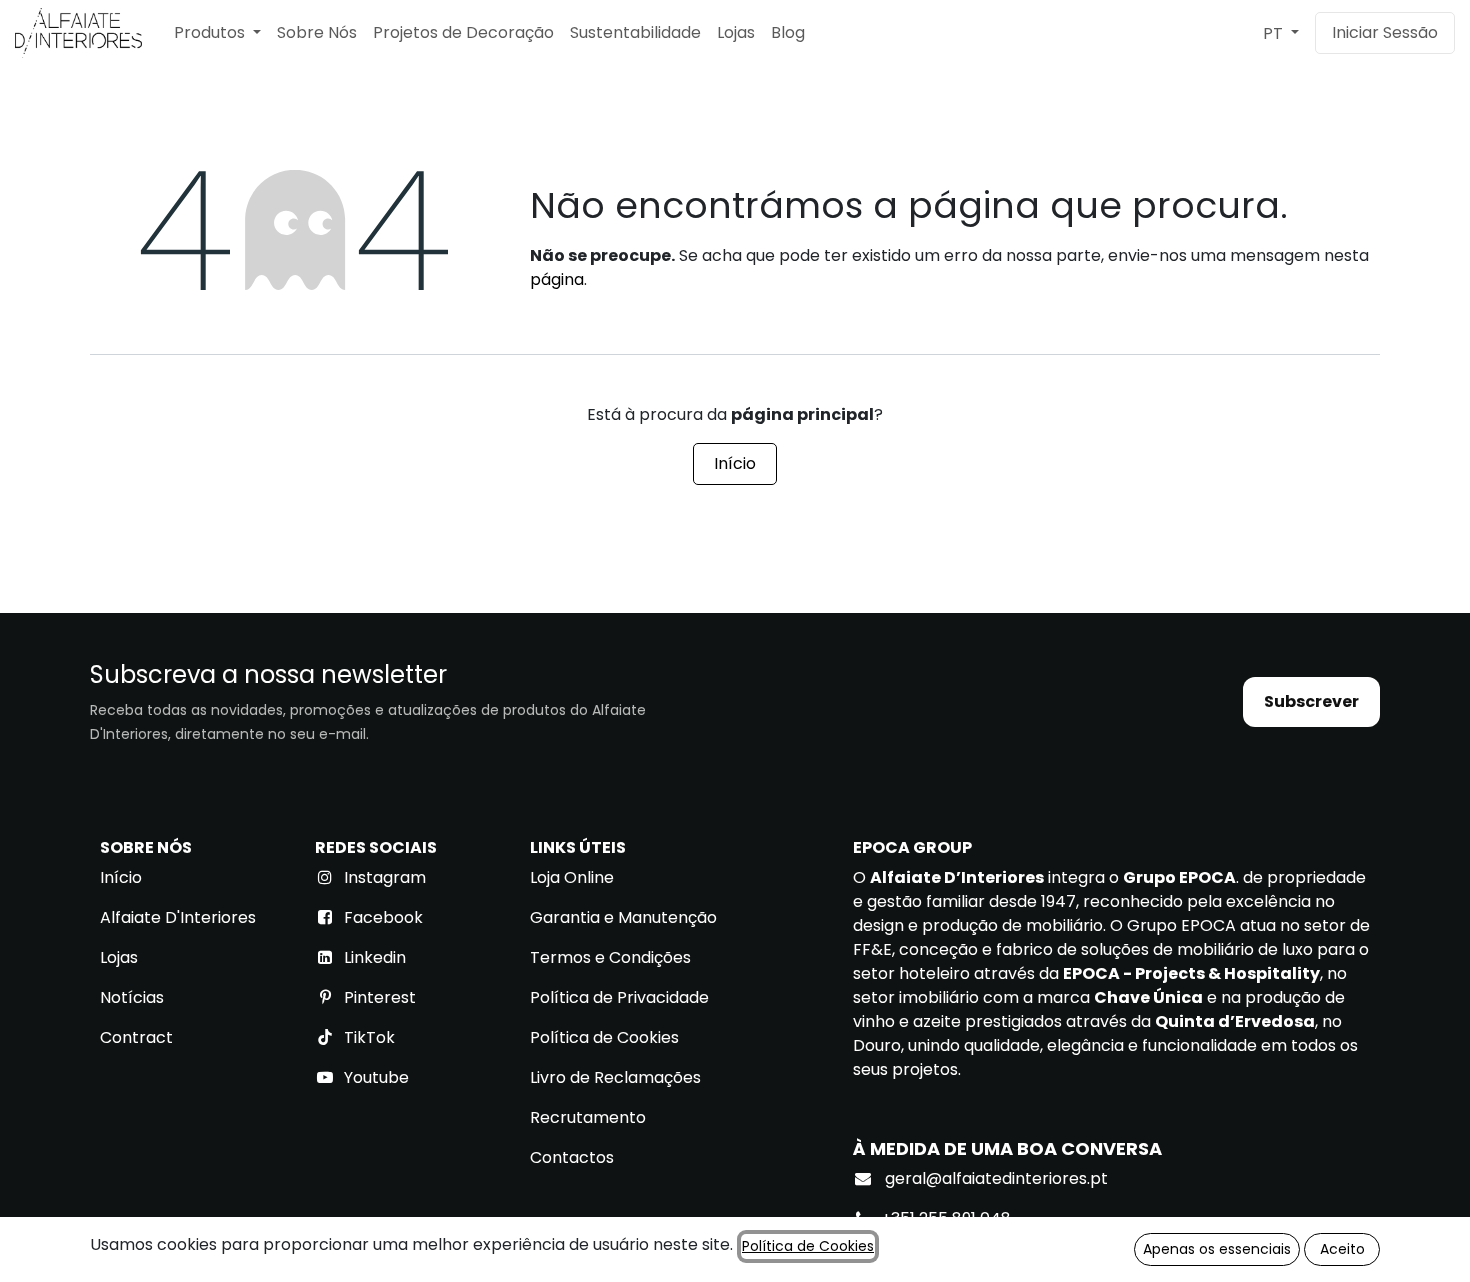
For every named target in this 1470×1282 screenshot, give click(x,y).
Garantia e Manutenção (623, 917)
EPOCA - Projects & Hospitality (1191, 973)
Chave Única (1148, 997)
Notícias (132, 997)
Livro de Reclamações (615, 1077)
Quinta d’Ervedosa (1235, 1021)
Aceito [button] (1342, 1249)
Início (735, 463)
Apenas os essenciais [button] (1217, 1249)
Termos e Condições (610, 957)
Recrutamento (588, 1117)
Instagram (385, 877)
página (557, 279)
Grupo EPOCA (1179, 877)
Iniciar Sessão (1385, 32)
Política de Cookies (604, 1037)
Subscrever (1311, 701)
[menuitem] (217, 33)
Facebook (383, 917)
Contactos (572, 1157)
